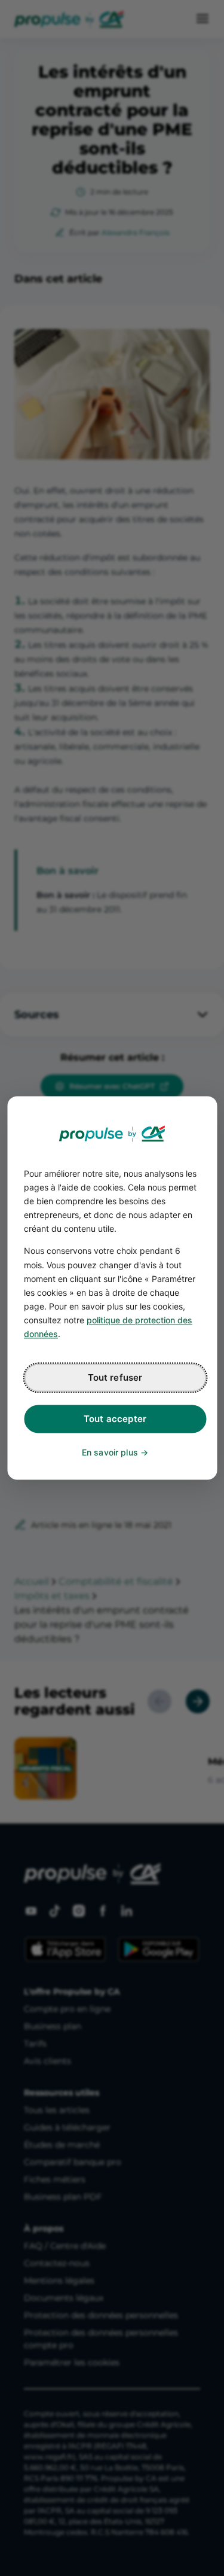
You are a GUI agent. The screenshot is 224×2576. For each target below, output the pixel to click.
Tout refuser (115, 1378)
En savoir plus (110, 1453)
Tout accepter (115, 1419)
